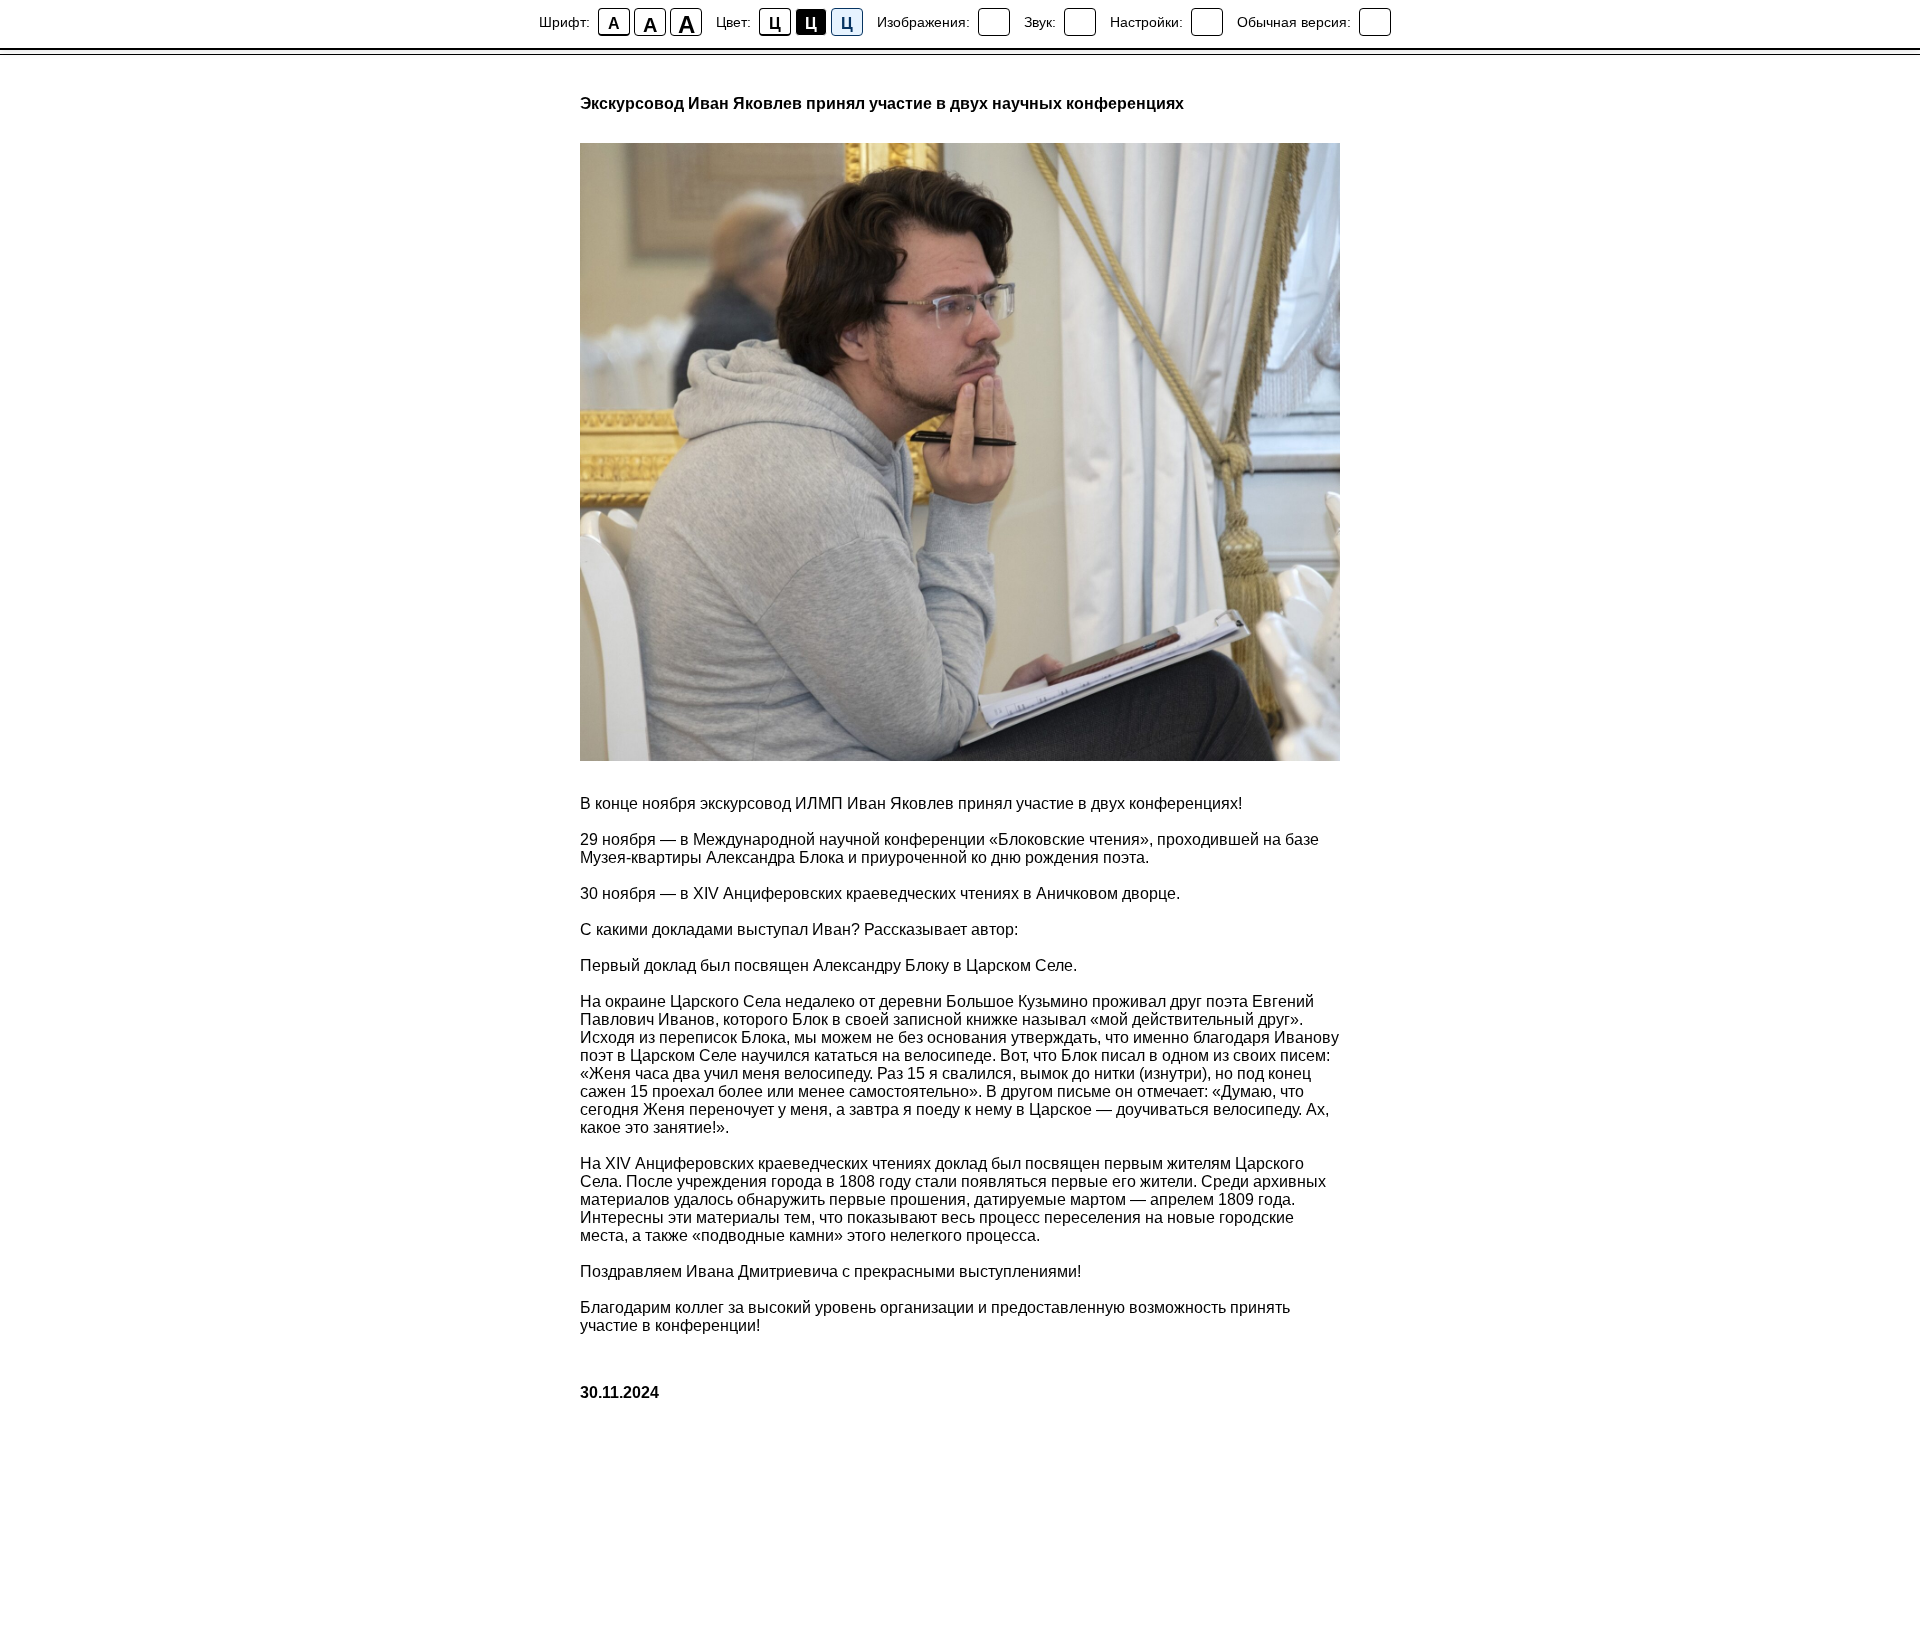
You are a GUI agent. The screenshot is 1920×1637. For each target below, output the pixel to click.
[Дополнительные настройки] (1207, 22)
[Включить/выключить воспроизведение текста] (1080, 22)
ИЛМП (819, 803)
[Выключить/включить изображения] (994, 22)
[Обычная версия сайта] (1375, 22)
